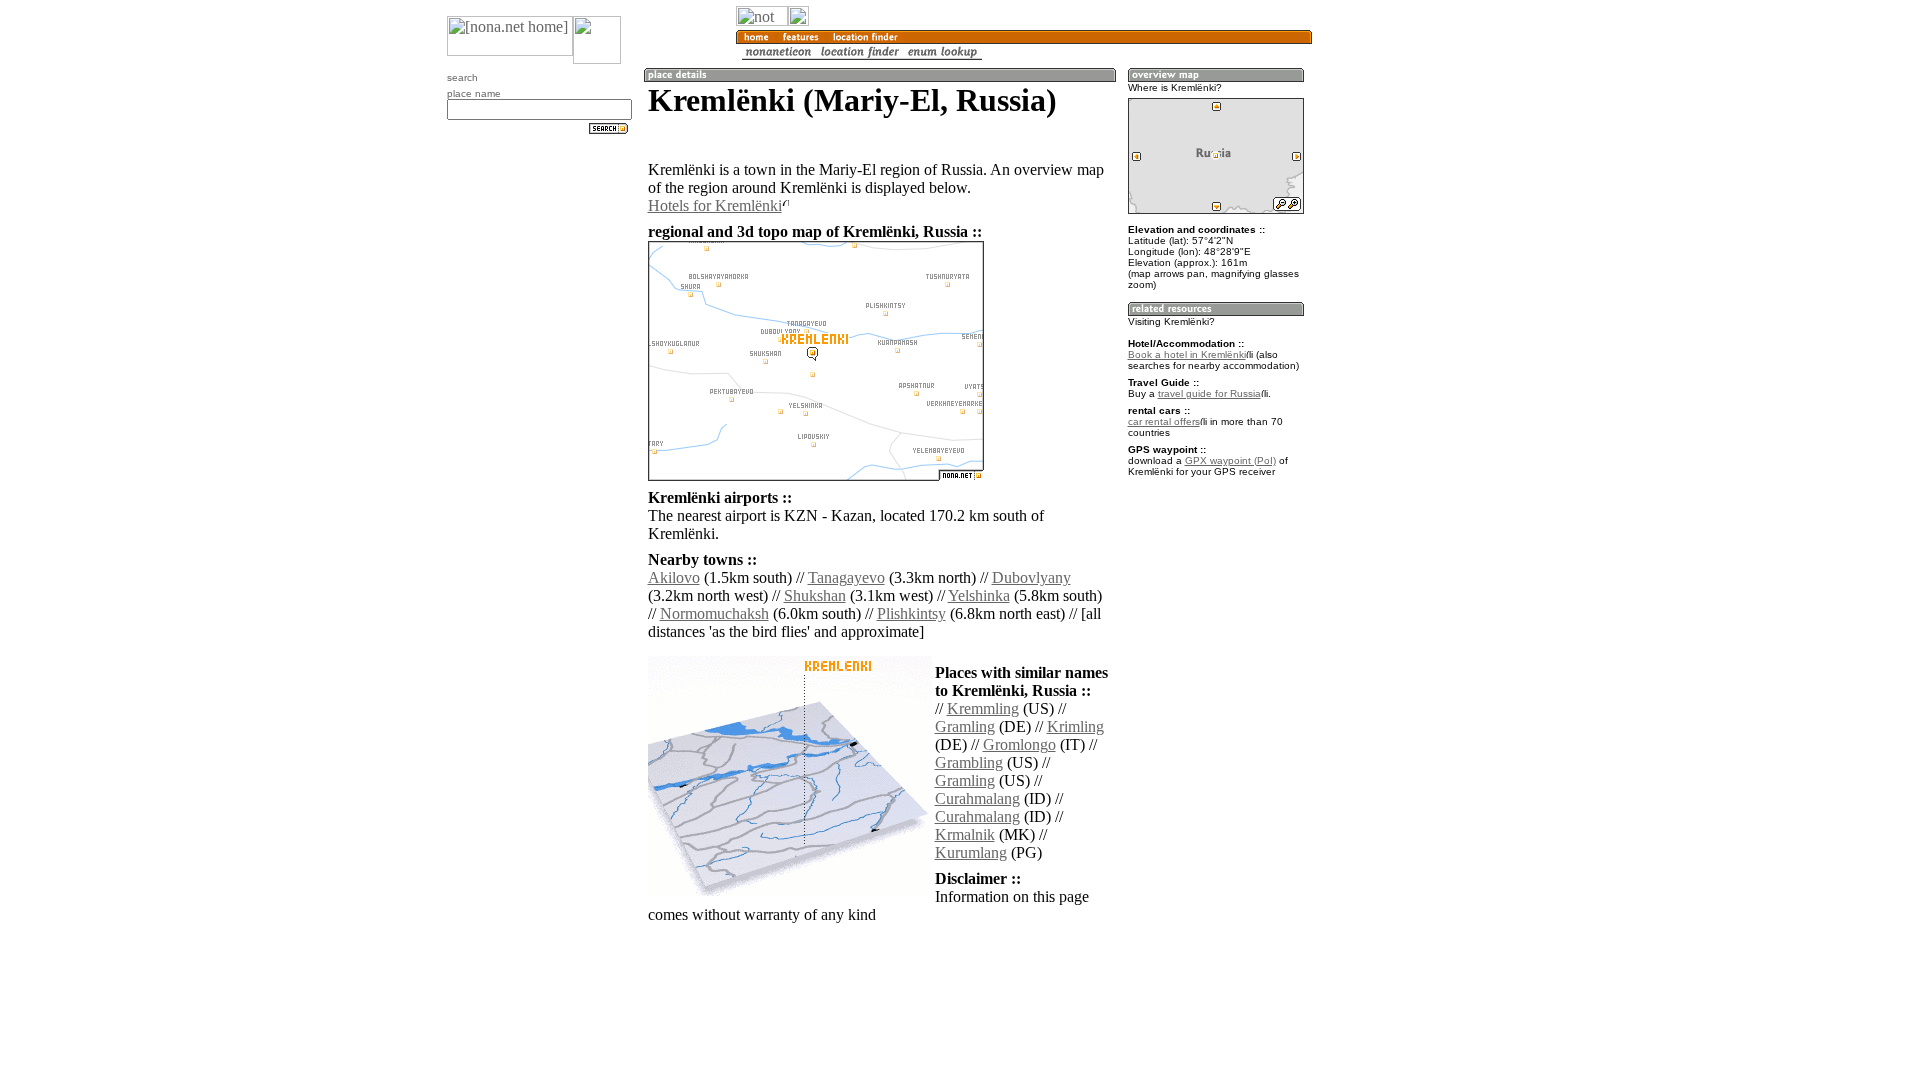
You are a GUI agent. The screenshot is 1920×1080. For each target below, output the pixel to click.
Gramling (965, 726)
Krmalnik (965, 834)
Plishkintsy (911, 613)
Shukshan (815, 595)
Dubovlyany (1031, 577)
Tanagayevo (846, 577)
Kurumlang (971, 852)
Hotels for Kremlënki (715, 205)
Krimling (1075, 726)
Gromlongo (1019, 744)
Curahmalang (977, 798)
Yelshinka (979, 595)
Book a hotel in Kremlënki (1187, 354)
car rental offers (1164, 421)
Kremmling (983, 708)
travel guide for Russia (1209, 393)
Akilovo (674, 577)
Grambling (969, 762)
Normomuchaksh (714, 613)
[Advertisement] (1408, 330)
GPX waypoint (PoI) (1230, 460)
